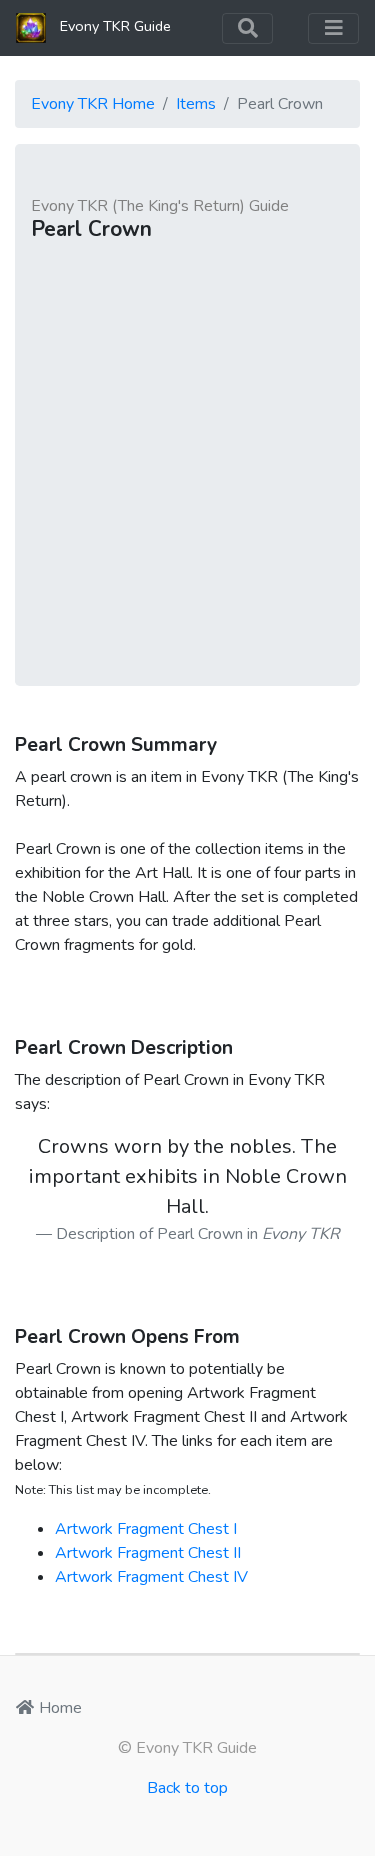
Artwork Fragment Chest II (148, 1553)
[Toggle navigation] (247, 28)
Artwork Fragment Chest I (146, 1529)
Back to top (187, 1788)
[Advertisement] (187, 456)
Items (196, 104)
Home (58, 1708)
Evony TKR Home (93, 104)
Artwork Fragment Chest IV (151, 1577)
